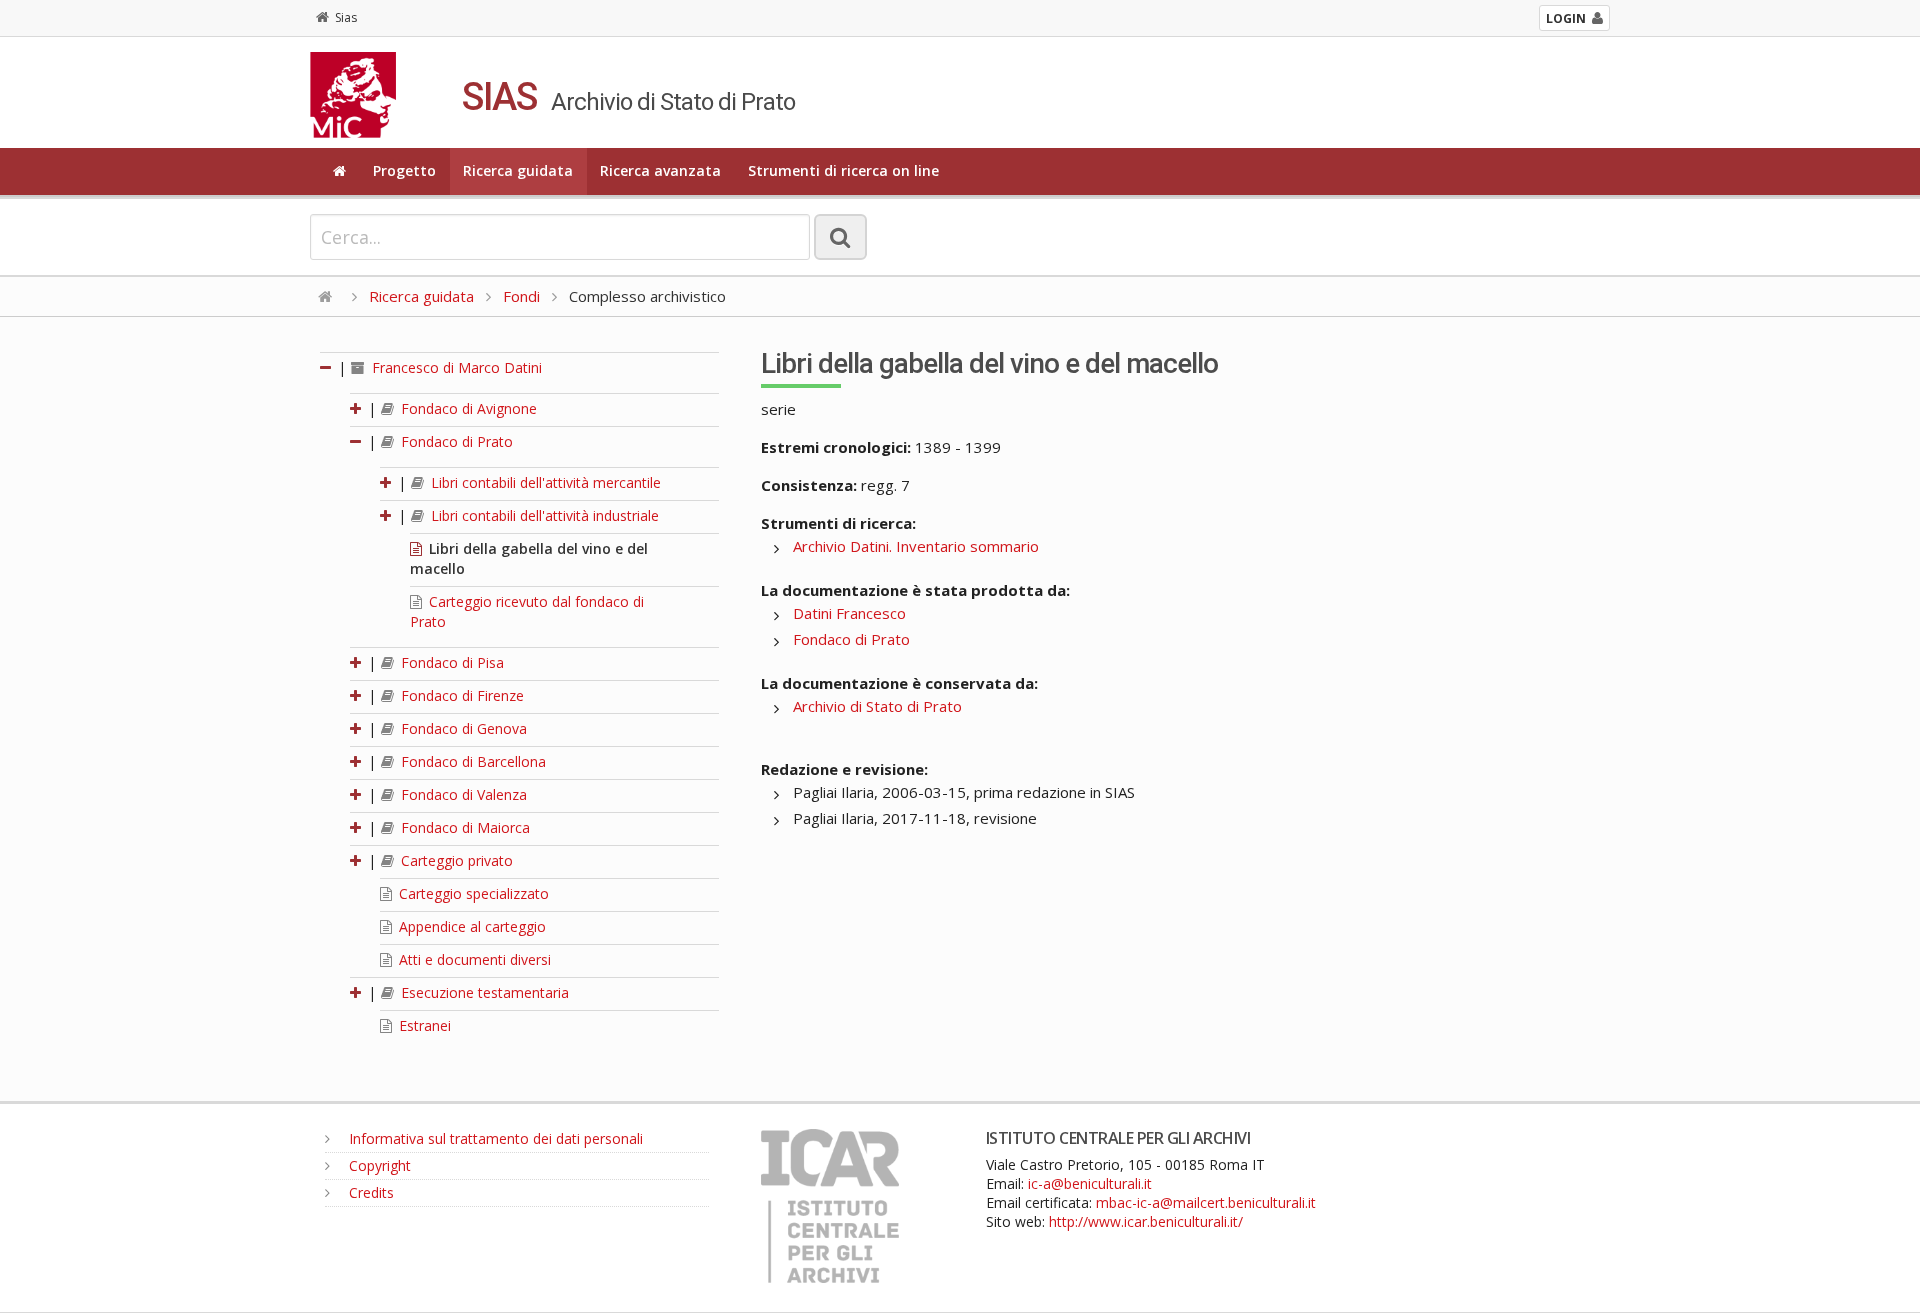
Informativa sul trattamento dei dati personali (494, 1138)
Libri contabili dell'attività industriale (543, 515)
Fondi (521, 296)
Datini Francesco (849, 613)
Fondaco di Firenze (460, 695)
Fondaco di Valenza (462, 794)
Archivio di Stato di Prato (877, 706)
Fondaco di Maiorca (463, 827)
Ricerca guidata (518, 170)
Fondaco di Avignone (467, 408)
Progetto (404, 170)
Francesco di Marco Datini (455, 367)
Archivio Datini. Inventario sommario (916, 546)
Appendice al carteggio (470, 926)
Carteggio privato (455, 860)
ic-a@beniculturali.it (1090, 1183)
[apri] (357, 408)
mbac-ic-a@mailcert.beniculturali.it (1206, 1202)
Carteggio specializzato (472, 893)
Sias (346, 17)
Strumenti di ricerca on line (843, 170)
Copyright (378, 1165)
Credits (369, 1192)
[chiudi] (357, 441)
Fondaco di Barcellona (471, 761)
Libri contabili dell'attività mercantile (544, 482)
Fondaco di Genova (462, 728)
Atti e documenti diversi (473, 959)
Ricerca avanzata (660, 170)
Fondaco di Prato (455, 441)
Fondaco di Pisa (450, 662)
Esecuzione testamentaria (483, 992)
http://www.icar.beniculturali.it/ (1146, 1221)
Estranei (423, 1025)
